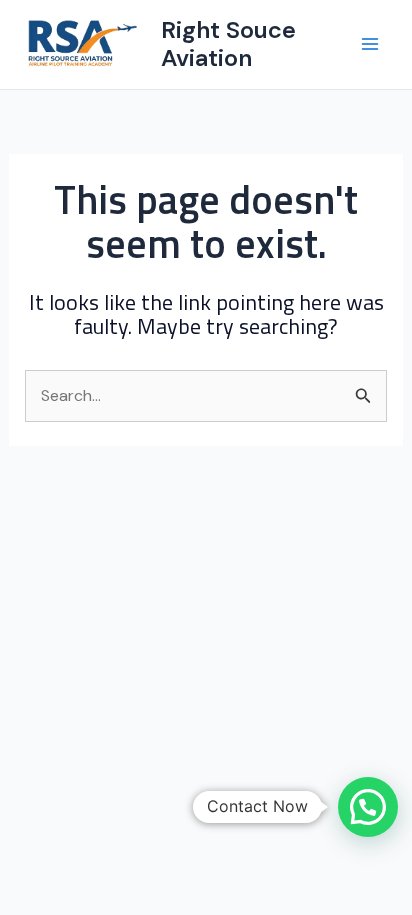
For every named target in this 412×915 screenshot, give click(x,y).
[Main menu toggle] (370, 44)
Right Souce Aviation (228, 43)
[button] (368, 807)
